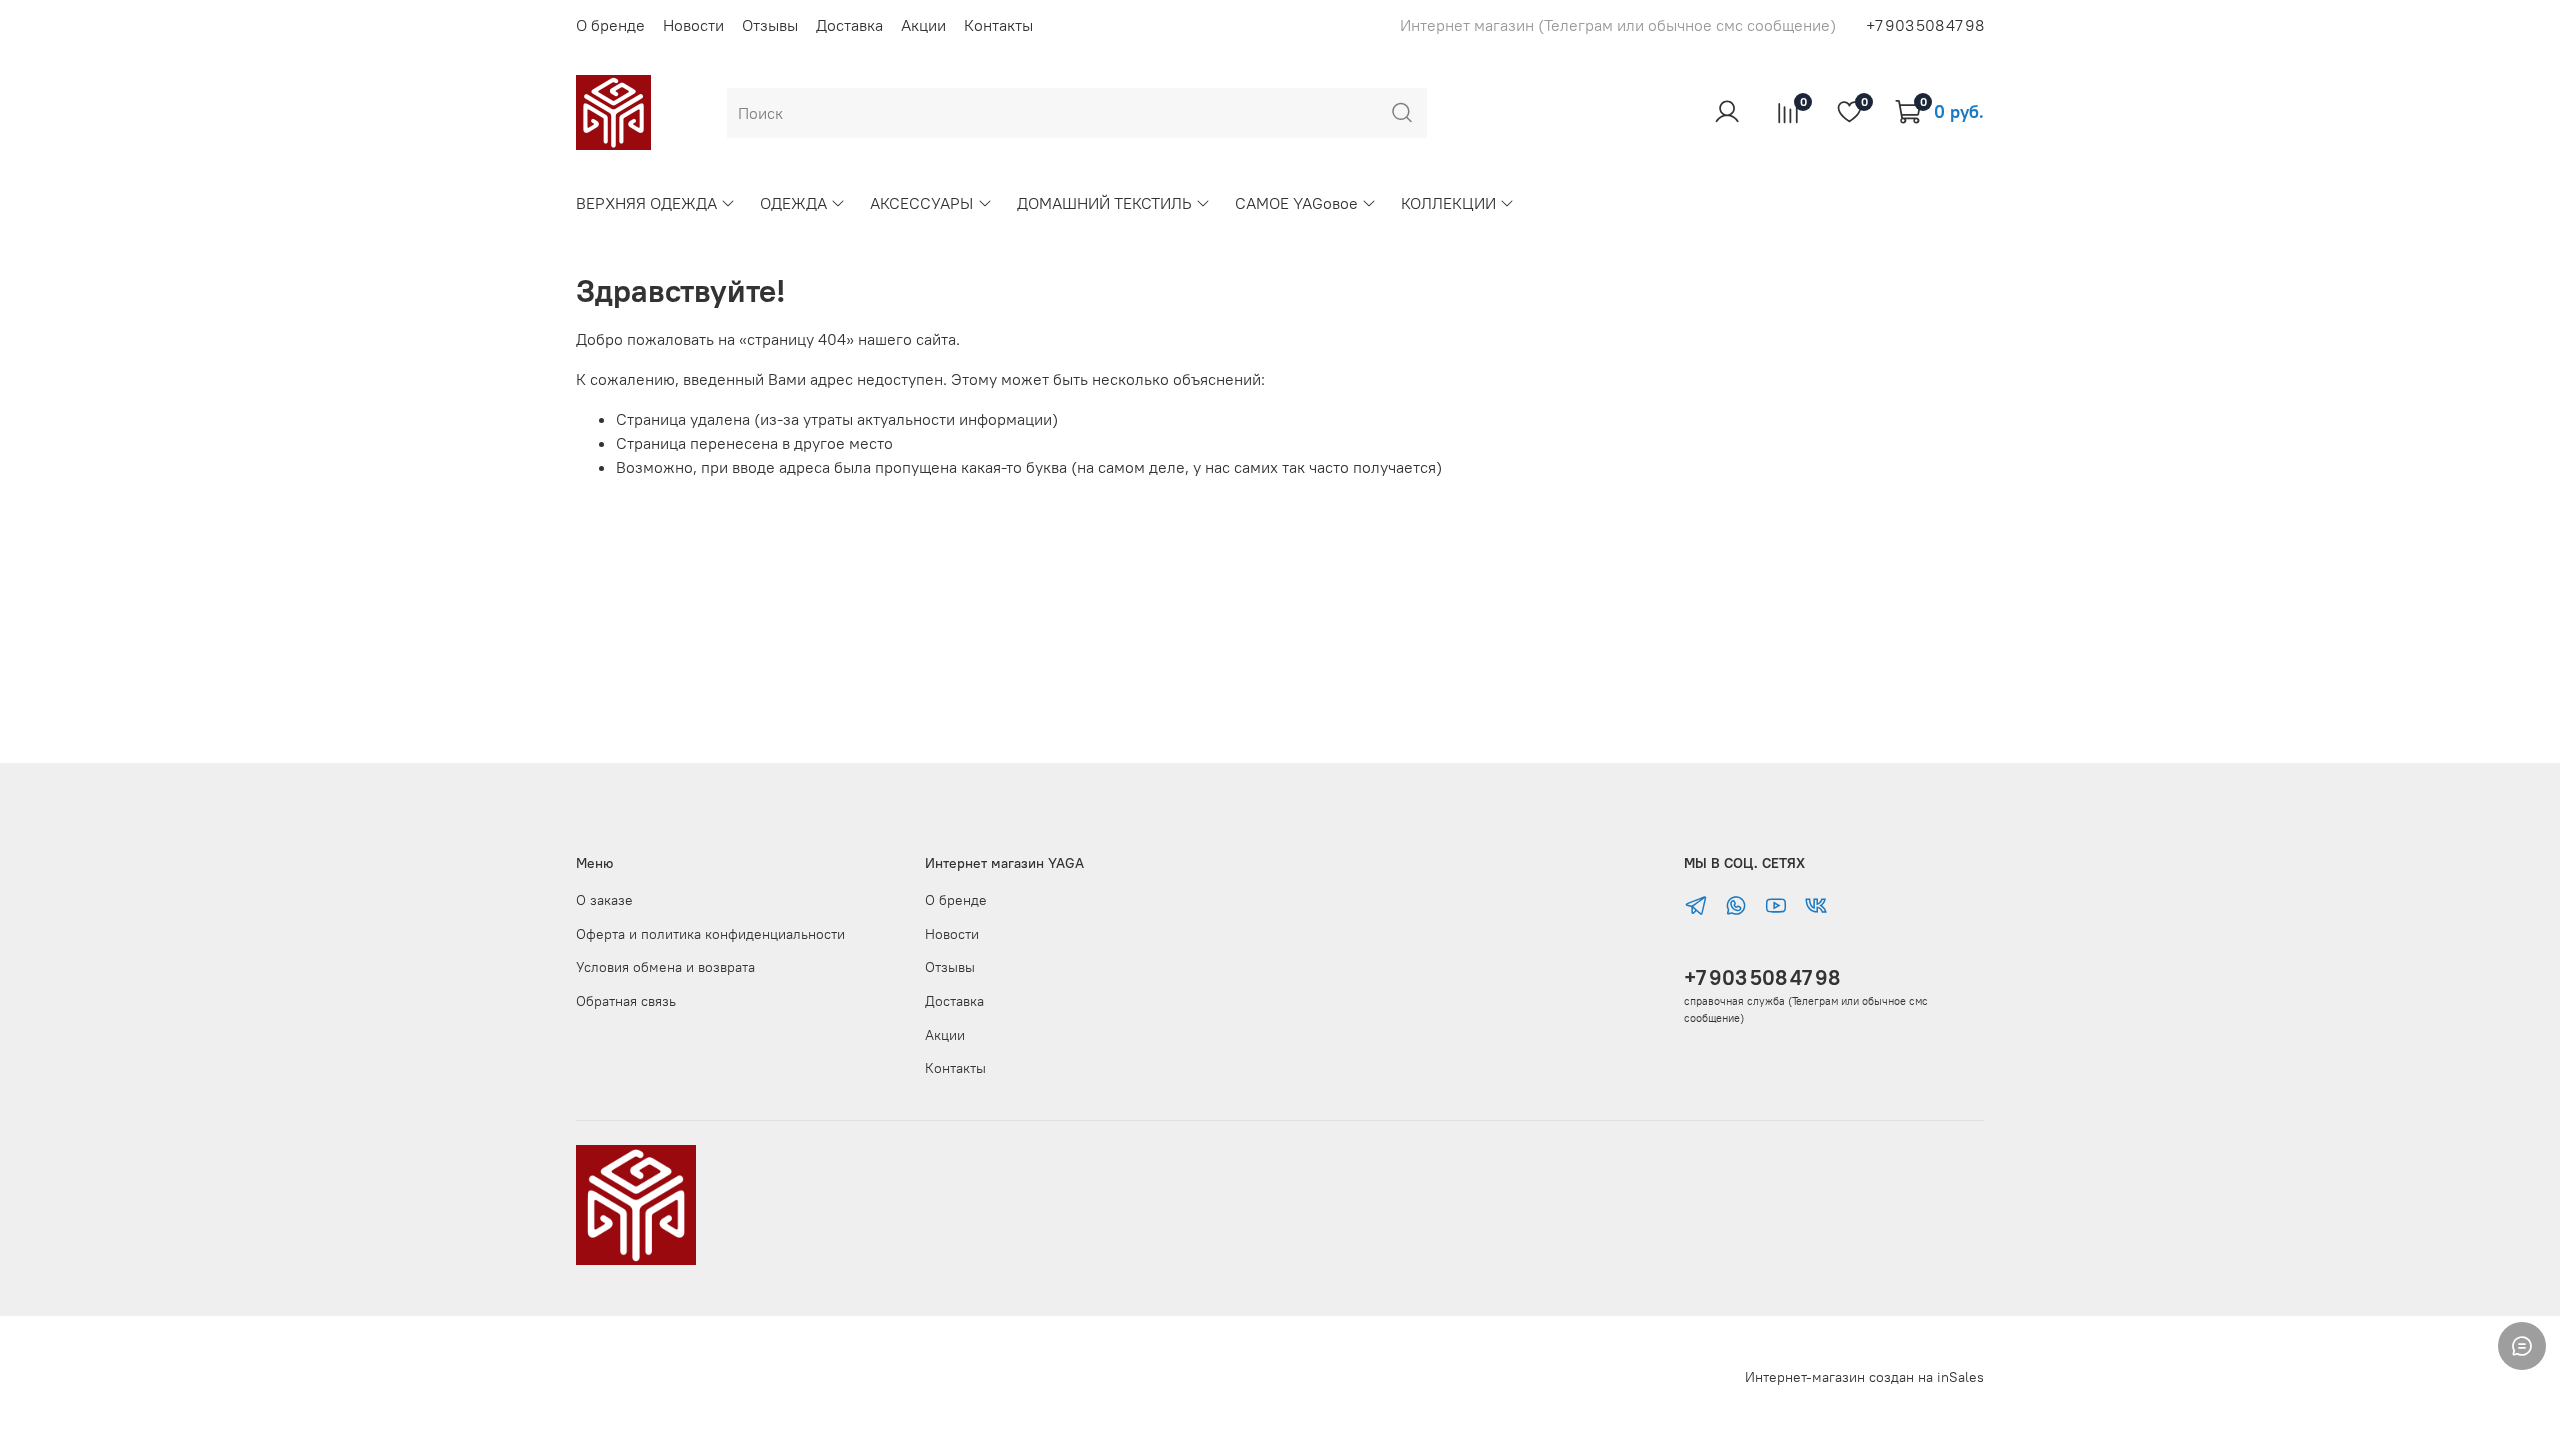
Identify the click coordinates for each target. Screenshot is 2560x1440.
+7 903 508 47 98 (1762, 977)
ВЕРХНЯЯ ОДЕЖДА (646, 203)
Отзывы (770, 25)
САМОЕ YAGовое (1296, 203)
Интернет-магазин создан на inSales (1864, 1377)
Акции (923, 25)
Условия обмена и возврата (665, 967)
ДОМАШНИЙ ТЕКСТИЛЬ (1104, 203)
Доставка (849, 25)
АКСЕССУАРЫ (921, 203)
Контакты (998, 25)
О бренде (610, 25)
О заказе (604, 900)
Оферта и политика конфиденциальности (710, 934)
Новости (693, 25)
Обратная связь (626, 1001)
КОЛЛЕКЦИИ (1448, 203)
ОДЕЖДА (793, 203)
